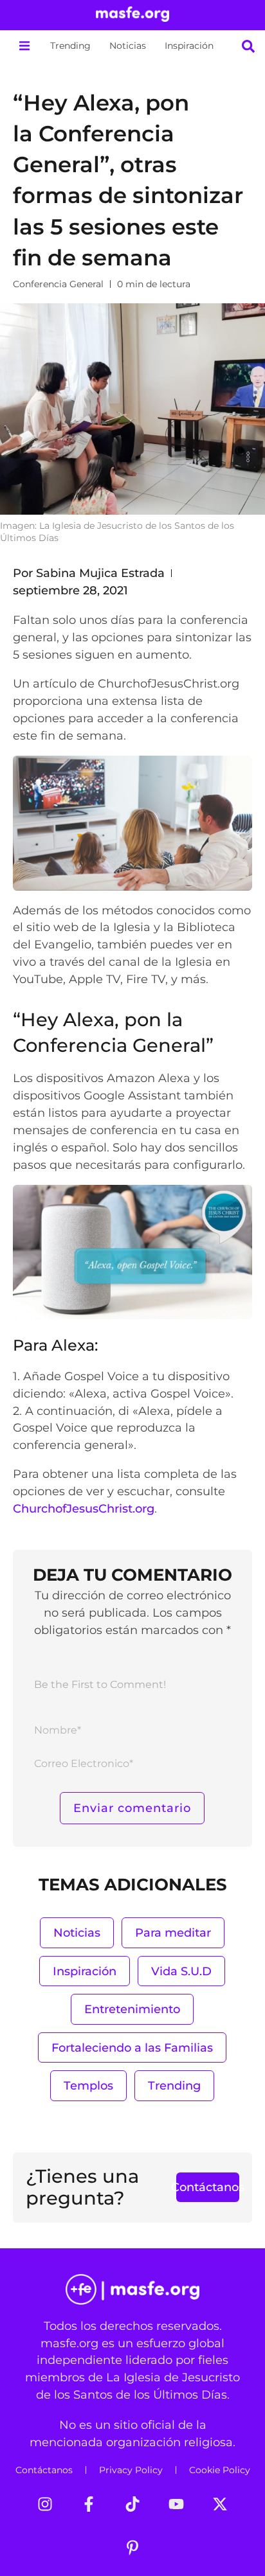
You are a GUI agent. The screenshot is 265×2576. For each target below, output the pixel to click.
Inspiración (189, 46)
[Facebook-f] (89, 2504)
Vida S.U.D (181, 1971)
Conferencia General (58, 284)
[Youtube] (176, 2504)
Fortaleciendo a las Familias (132, 2047)
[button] (24, 46)
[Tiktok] (132, 2504)
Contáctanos (44, 2470)
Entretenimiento (132, 2009)
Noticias (128, 46)
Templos (88, 2085)
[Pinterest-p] (132, 2548)
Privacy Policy (131, 2470)
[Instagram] (45, 2504)
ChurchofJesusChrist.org (84, 1508)
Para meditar (173, 1932)
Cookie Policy (220, 2470)
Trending (70, 46)
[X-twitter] (220, 2504)
